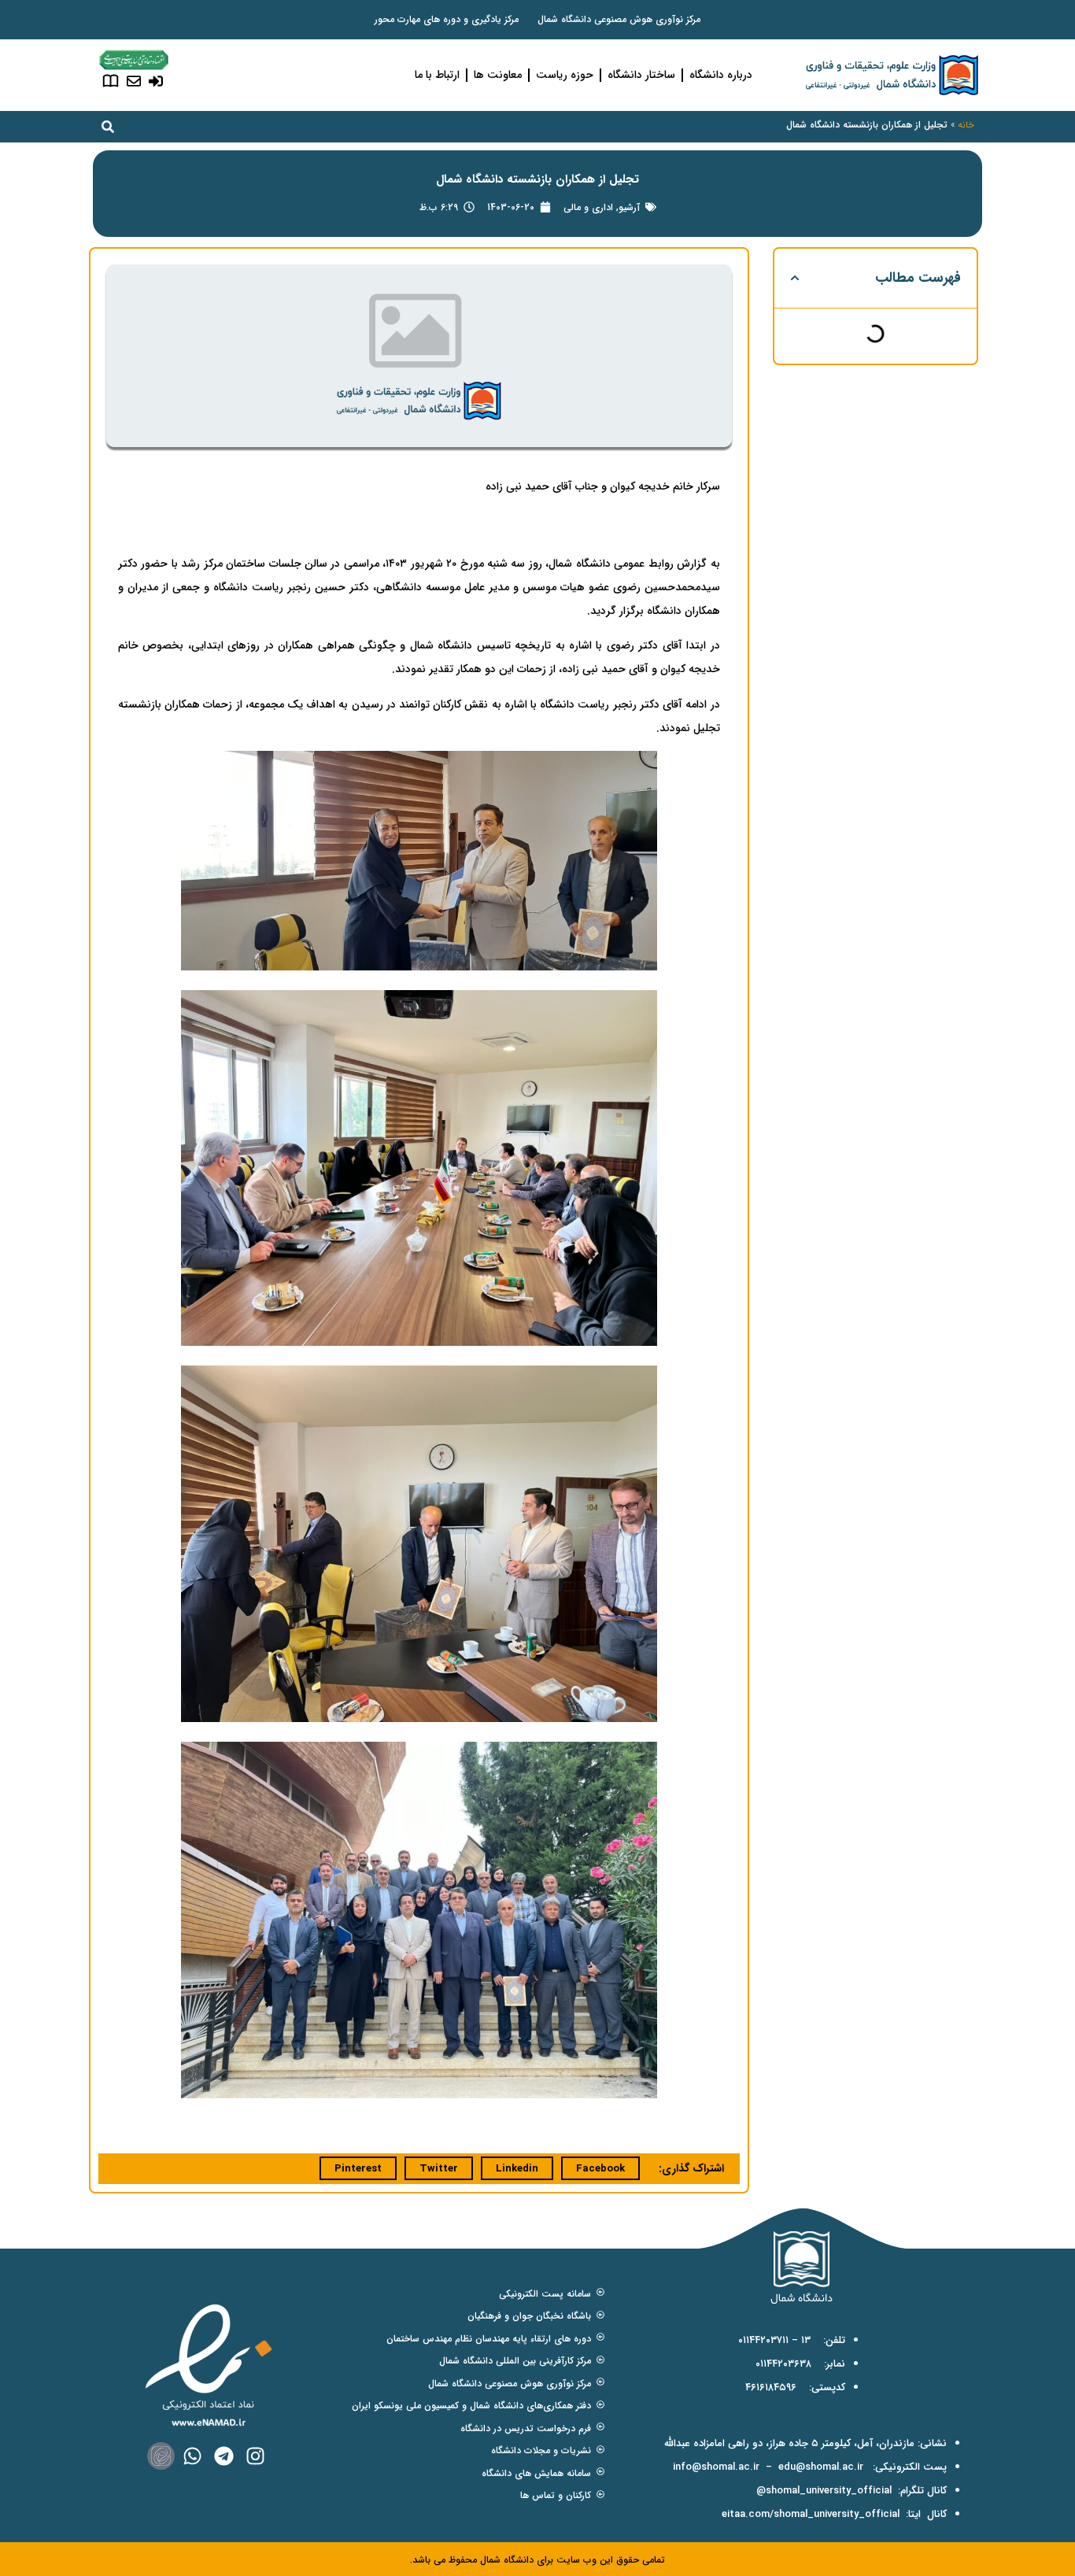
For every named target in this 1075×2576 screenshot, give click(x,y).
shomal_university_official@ (824, 2491)
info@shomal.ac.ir (716, 2467)
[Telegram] (224, 2456)
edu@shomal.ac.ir (821, 2467)
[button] (795, 278)
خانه (966, 125)
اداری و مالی (588, 207)
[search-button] (108, 127)
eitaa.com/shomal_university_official (811, 2514)
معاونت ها (498, 75)
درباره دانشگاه (721, 75)
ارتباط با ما (437, 75)
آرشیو (629, 207)
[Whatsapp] (192, 2456)
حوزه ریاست (565, 75)
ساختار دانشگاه (641, 75)
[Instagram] (255, 2456)
